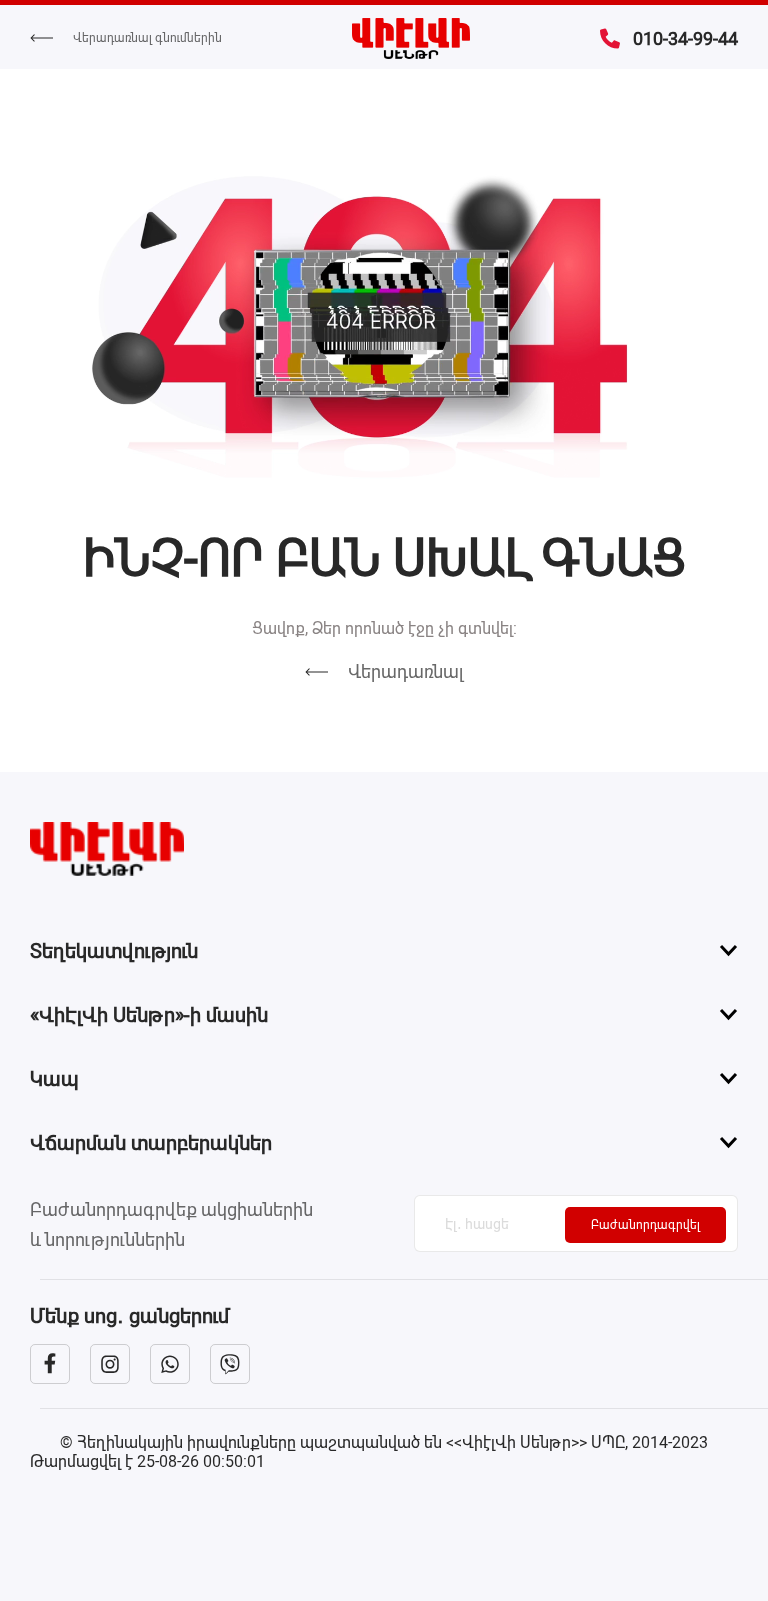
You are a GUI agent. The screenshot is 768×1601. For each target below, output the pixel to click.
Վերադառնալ (406, 671)
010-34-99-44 (685, 38)
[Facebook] (50, 1364)
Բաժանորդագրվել (645, 1225)
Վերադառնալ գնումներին (147, 38)
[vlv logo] (384, 849)
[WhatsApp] (170, 1364)
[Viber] (230, 1364)
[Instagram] (110, 1364)
